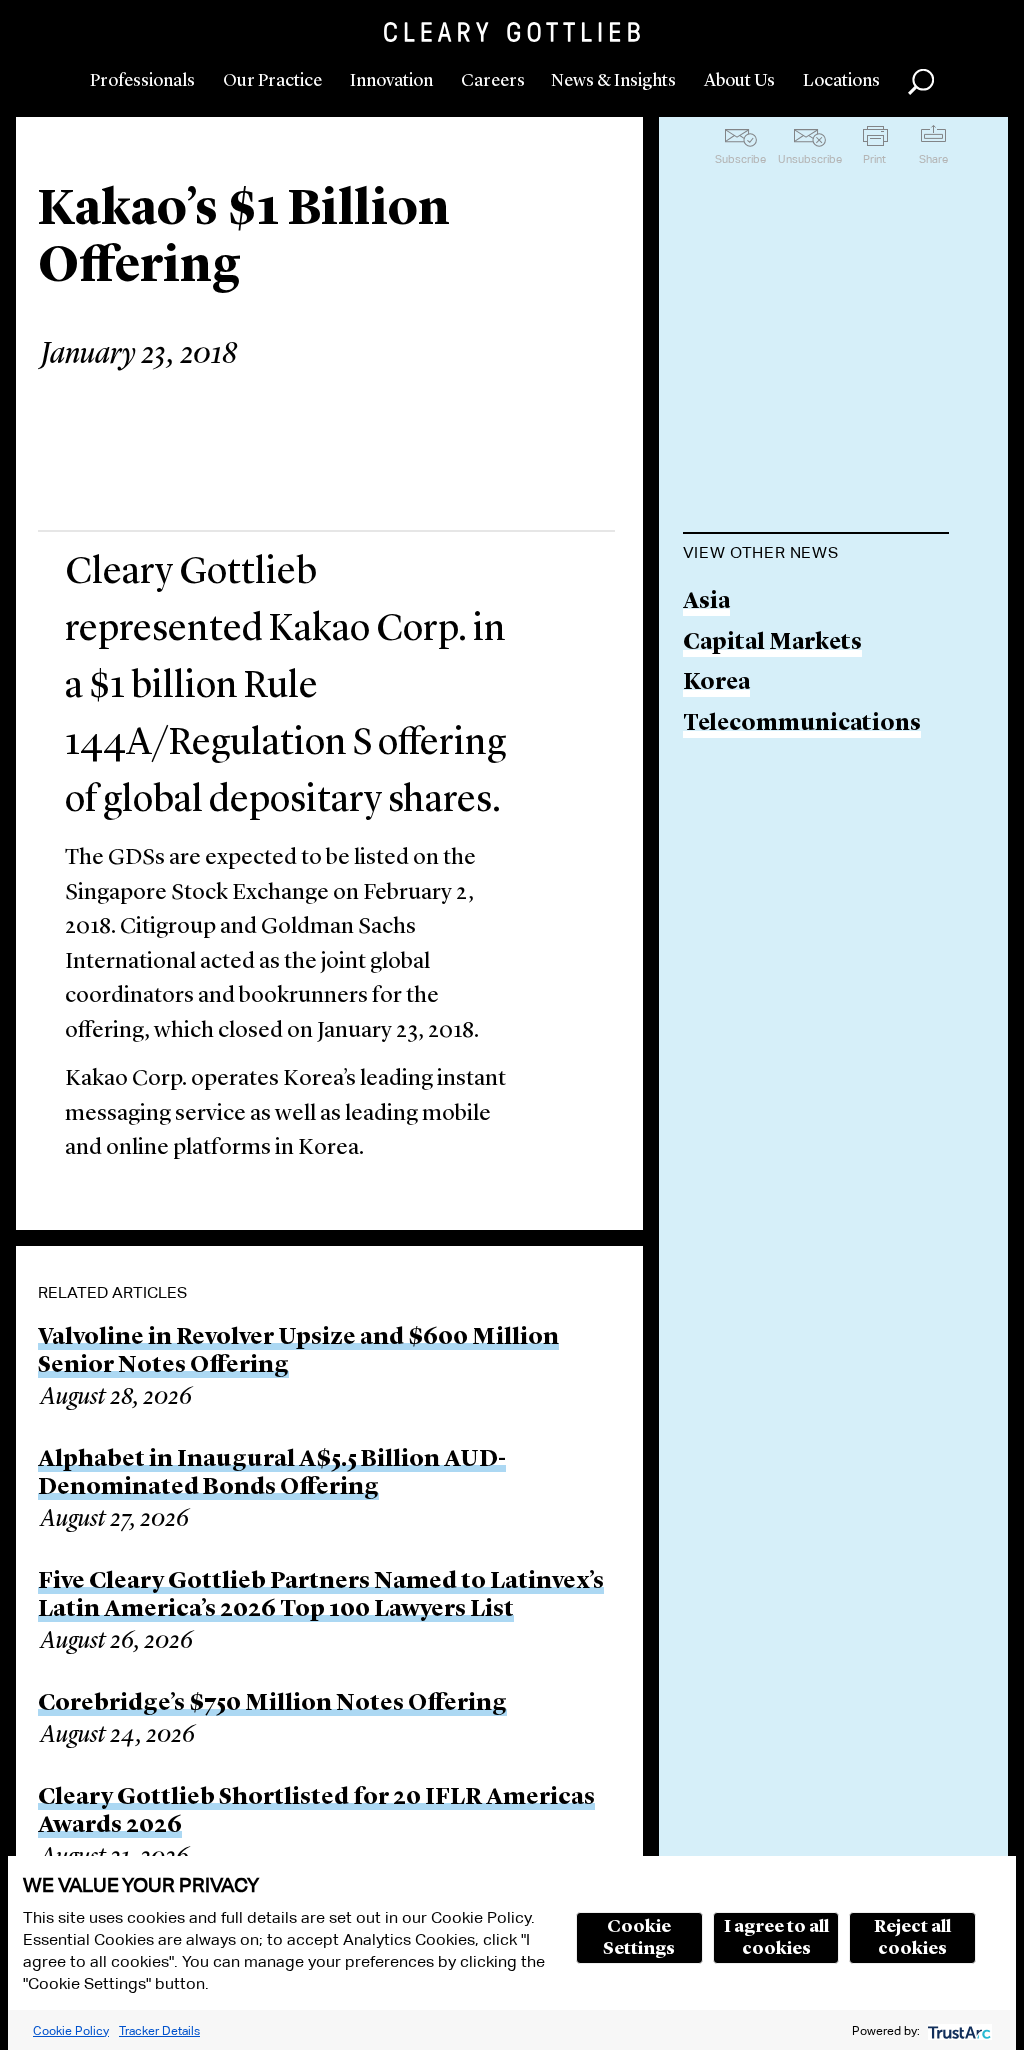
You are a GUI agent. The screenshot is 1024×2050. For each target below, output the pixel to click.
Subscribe (740, 159)
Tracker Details (159, 2030)
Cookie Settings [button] (639, 1938)
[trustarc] (957, 2030)
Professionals (142, 81)
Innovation (391, 81)
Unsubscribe (810, 159)
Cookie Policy (71, 2030)
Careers (493, 81)
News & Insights (613, 81)
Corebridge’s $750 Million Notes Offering (272, 1704)
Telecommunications (802, 724)
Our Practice (272, 81)
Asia (706, 602)
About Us (739, 81)
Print (874, 159)
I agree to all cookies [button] (776, 1938)
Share (933, 159)
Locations (841, 81)
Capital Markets (772, 643)
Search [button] (921, 82)
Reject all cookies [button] (912, 1938)
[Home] (512, 32)
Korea (716, 683)
